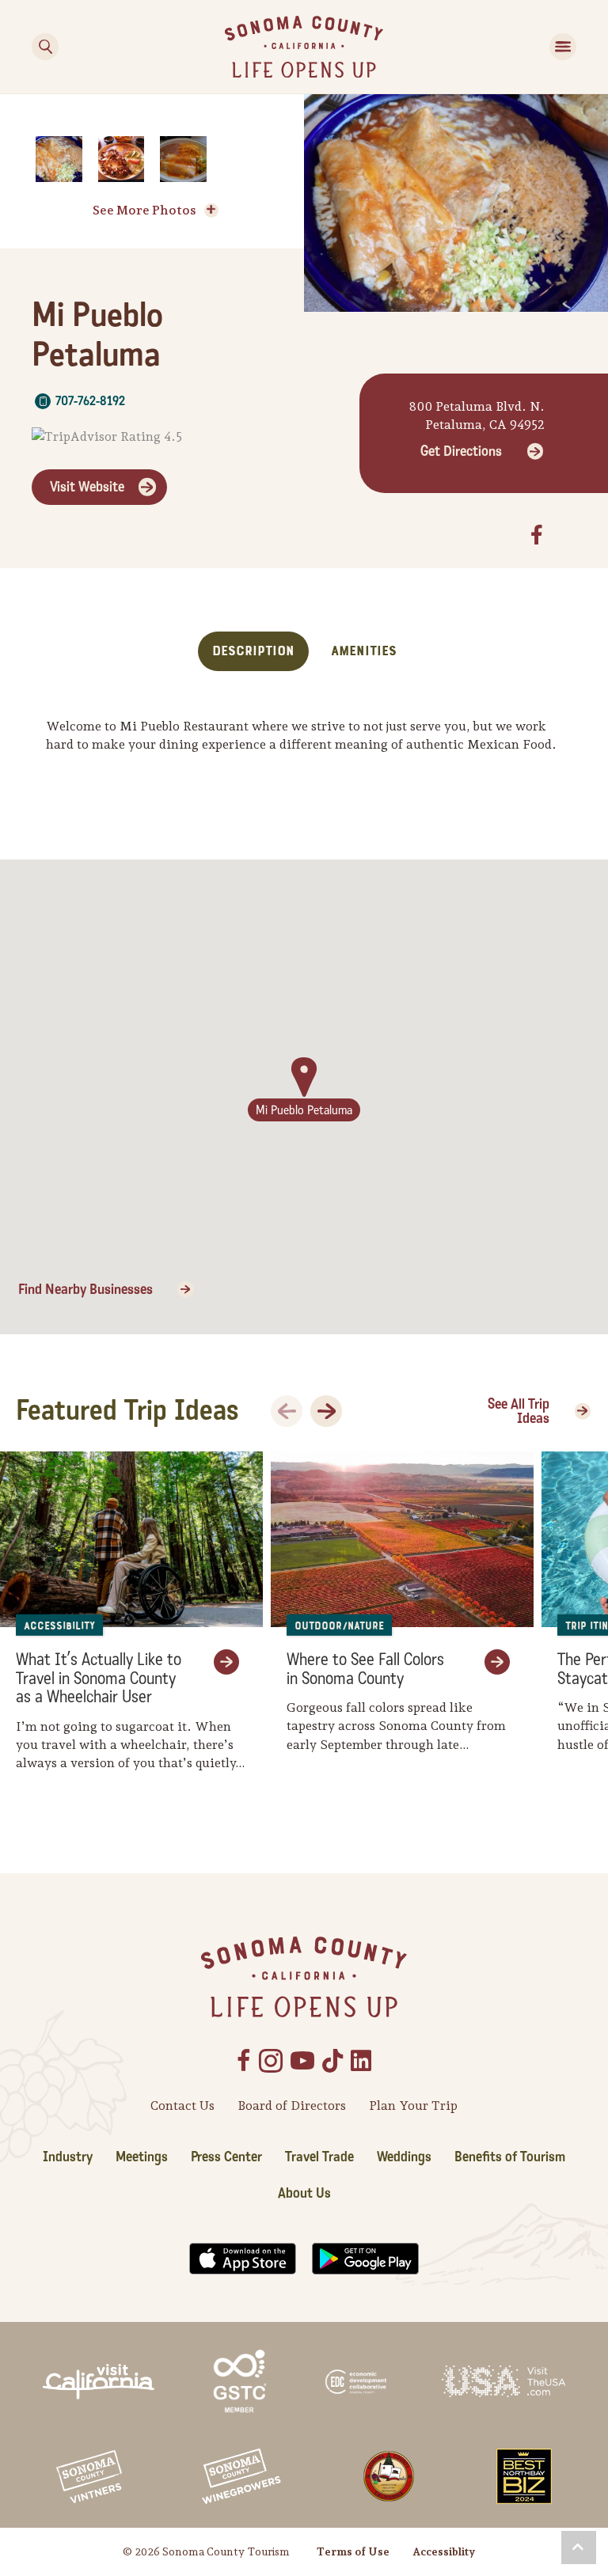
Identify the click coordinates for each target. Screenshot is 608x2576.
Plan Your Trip (413, 2106)
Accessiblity (444, 2551)
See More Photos (144, 210)
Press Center (226, 2157)
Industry (68, 2157)
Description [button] (253, 651)
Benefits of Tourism (510, 2157)
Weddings (404, 2157)
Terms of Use (353, 2551)
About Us (304, 2193)
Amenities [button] (364, 651)
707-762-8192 (90, 401)
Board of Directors (292, 2106)
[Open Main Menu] (563, 47)
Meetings (142, 2157)
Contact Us (182, 2106)
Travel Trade (319, 2157)
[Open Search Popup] (45, 47)
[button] (579, 2548)
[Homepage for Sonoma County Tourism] (304, 46)
